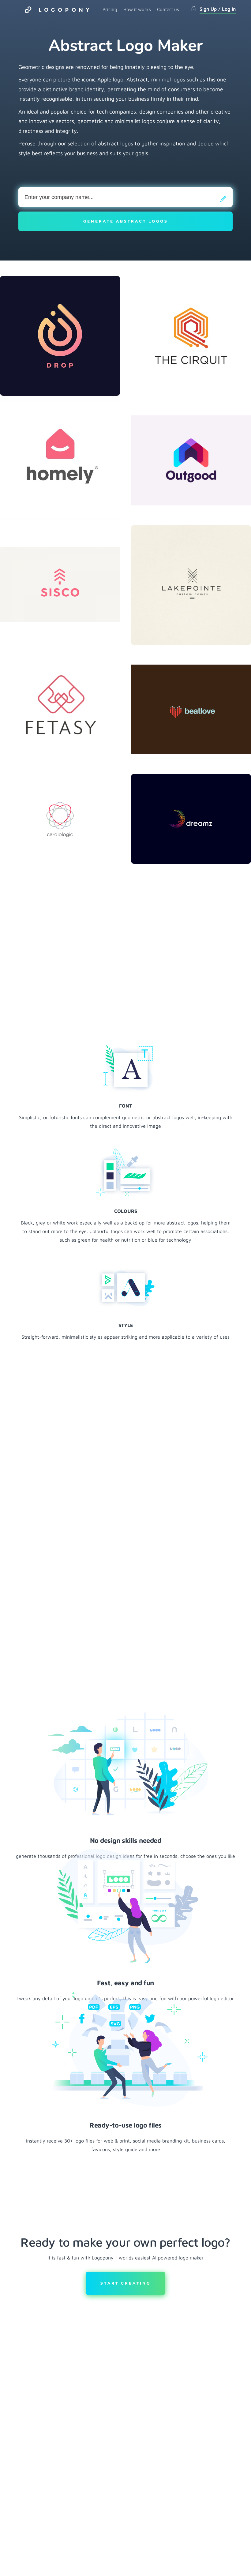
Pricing (110, 9)
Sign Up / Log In (218, 9)
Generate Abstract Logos (126, 221)
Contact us (168, 9)
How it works (137, 9)
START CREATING (125, 2283)
